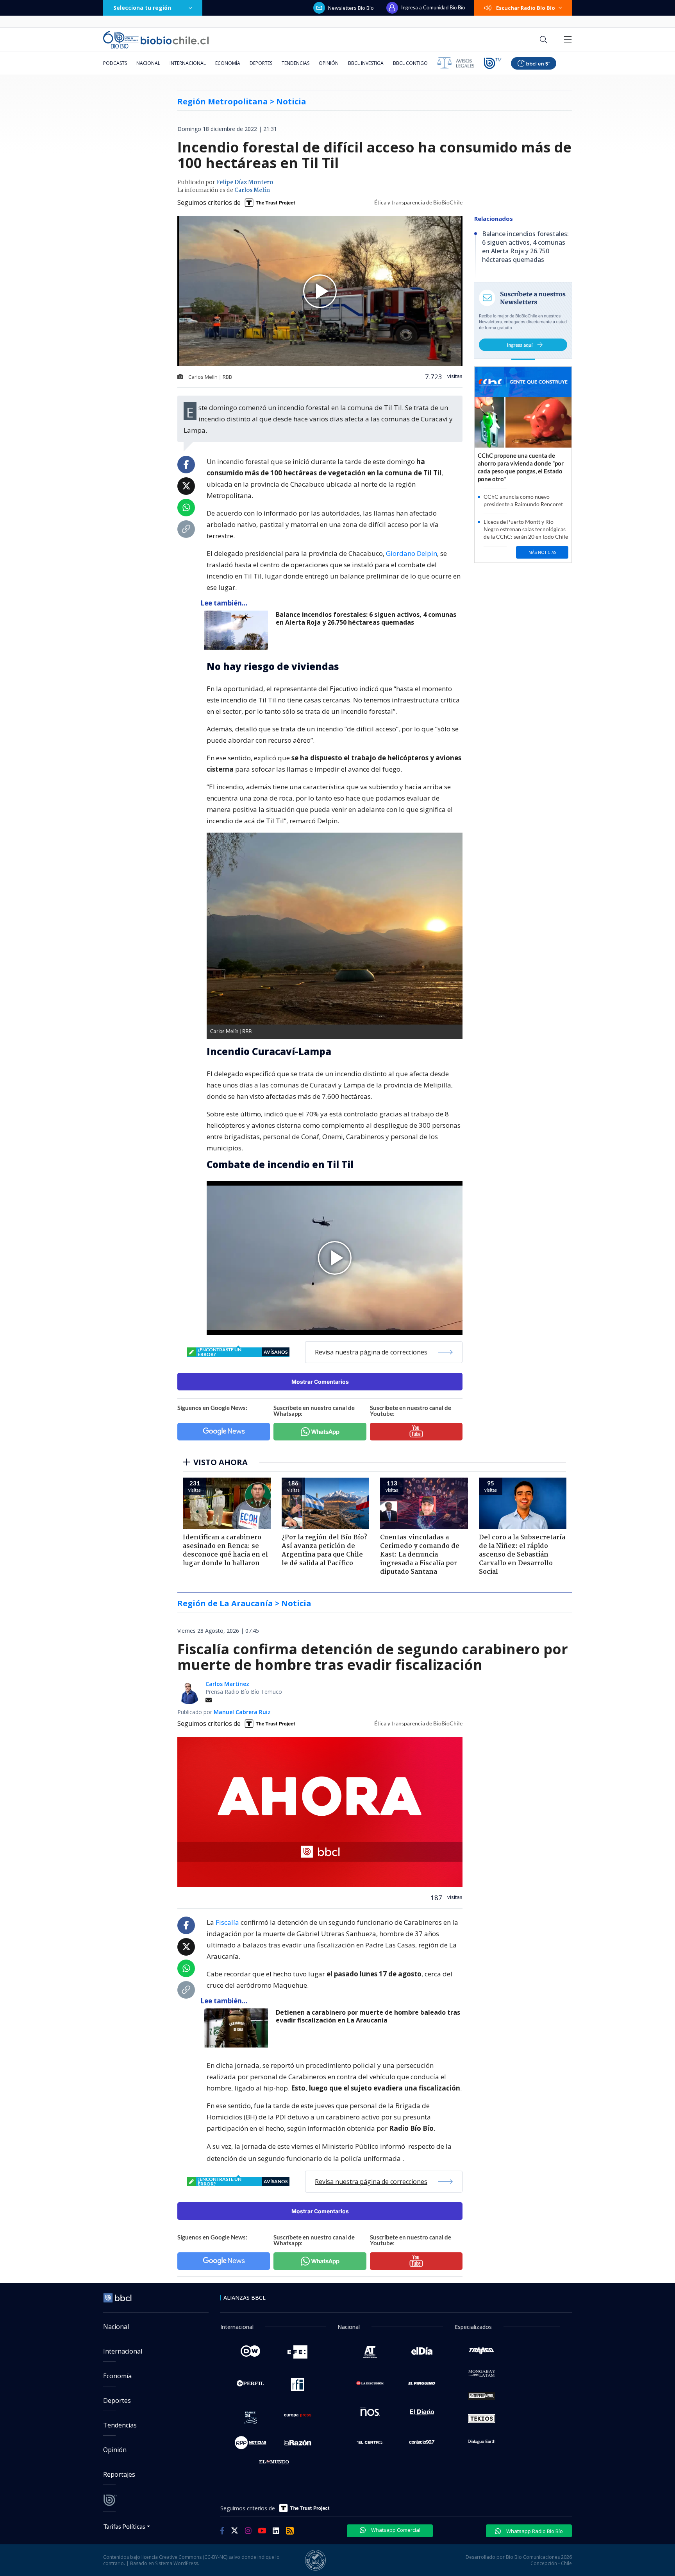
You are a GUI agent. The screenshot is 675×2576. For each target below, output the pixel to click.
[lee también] (238, 2028)
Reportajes (119, 2474)
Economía (228, 63)
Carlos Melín (252, 190)
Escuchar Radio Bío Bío (526, 8)
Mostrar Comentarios (320, 1382)
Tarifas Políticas (124, 2526)
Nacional (148, 63)
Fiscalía (227, 1922)
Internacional (188, 63)
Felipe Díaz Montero (245, 183)
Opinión (329, 63)
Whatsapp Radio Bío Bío (534, 2531)
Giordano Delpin (412, 553)
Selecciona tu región (142, 8)
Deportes (261, 63)
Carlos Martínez (227, 1684)
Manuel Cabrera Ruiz (242, 1712)
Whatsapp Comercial (395, 2530)
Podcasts (115, 63)
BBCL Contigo (410, 63)
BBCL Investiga (366, 63)
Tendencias (296, 63)
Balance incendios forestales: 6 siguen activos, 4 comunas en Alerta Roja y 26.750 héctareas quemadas (366, 619)
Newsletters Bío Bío (351, 8)
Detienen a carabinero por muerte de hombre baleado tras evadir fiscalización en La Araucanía (368, 2016)
